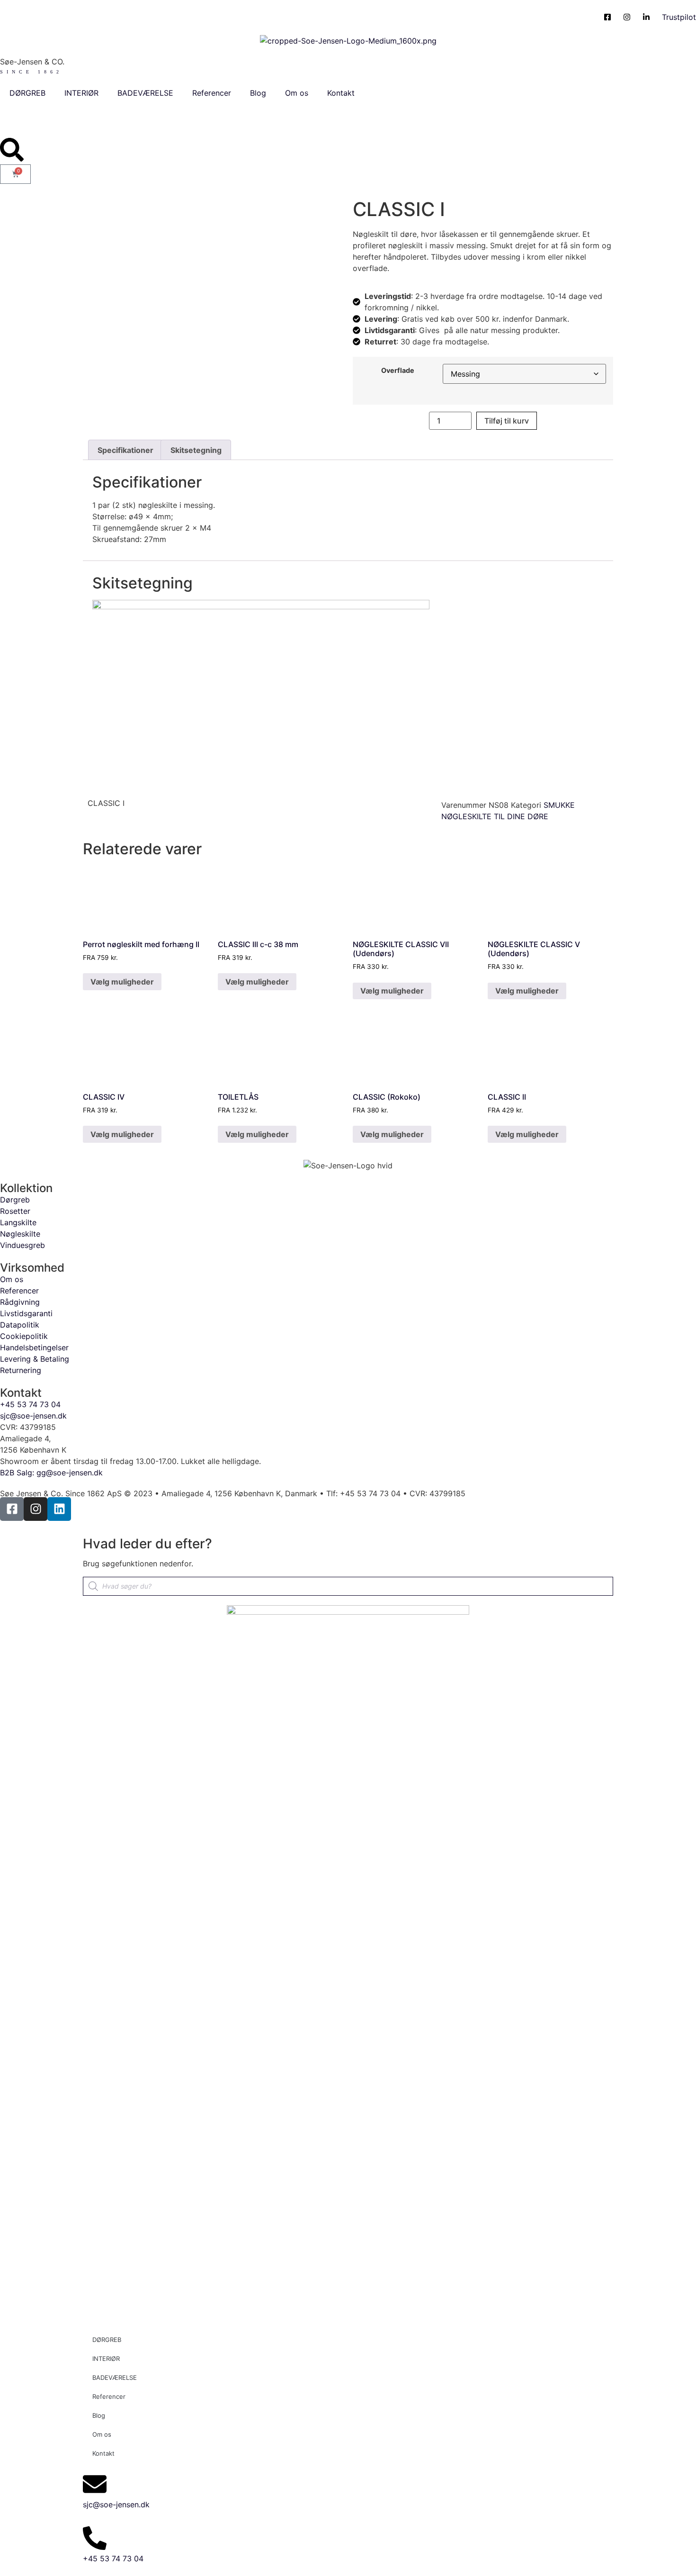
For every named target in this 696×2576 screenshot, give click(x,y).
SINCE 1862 (31, 72)
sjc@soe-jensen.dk (116, 2504)
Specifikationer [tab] (125, 450)
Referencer (212, 93)
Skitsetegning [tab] (196, 450)
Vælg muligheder (122, 982)
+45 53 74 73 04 (113, 2558)
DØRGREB (27, 93)
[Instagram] (36, 1509)
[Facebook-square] (12, 1509)
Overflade (398, 371)
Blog (258, 93)
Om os (297, 93)
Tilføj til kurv (507, 421)
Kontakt (341, 93)
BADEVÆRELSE (145, 93)
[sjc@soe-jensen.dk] (95, 2484)
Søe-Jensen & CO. (32, 62)
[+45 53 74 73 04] (95, 2538)
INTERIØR (81, 93)
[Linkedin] (59, 1509)
